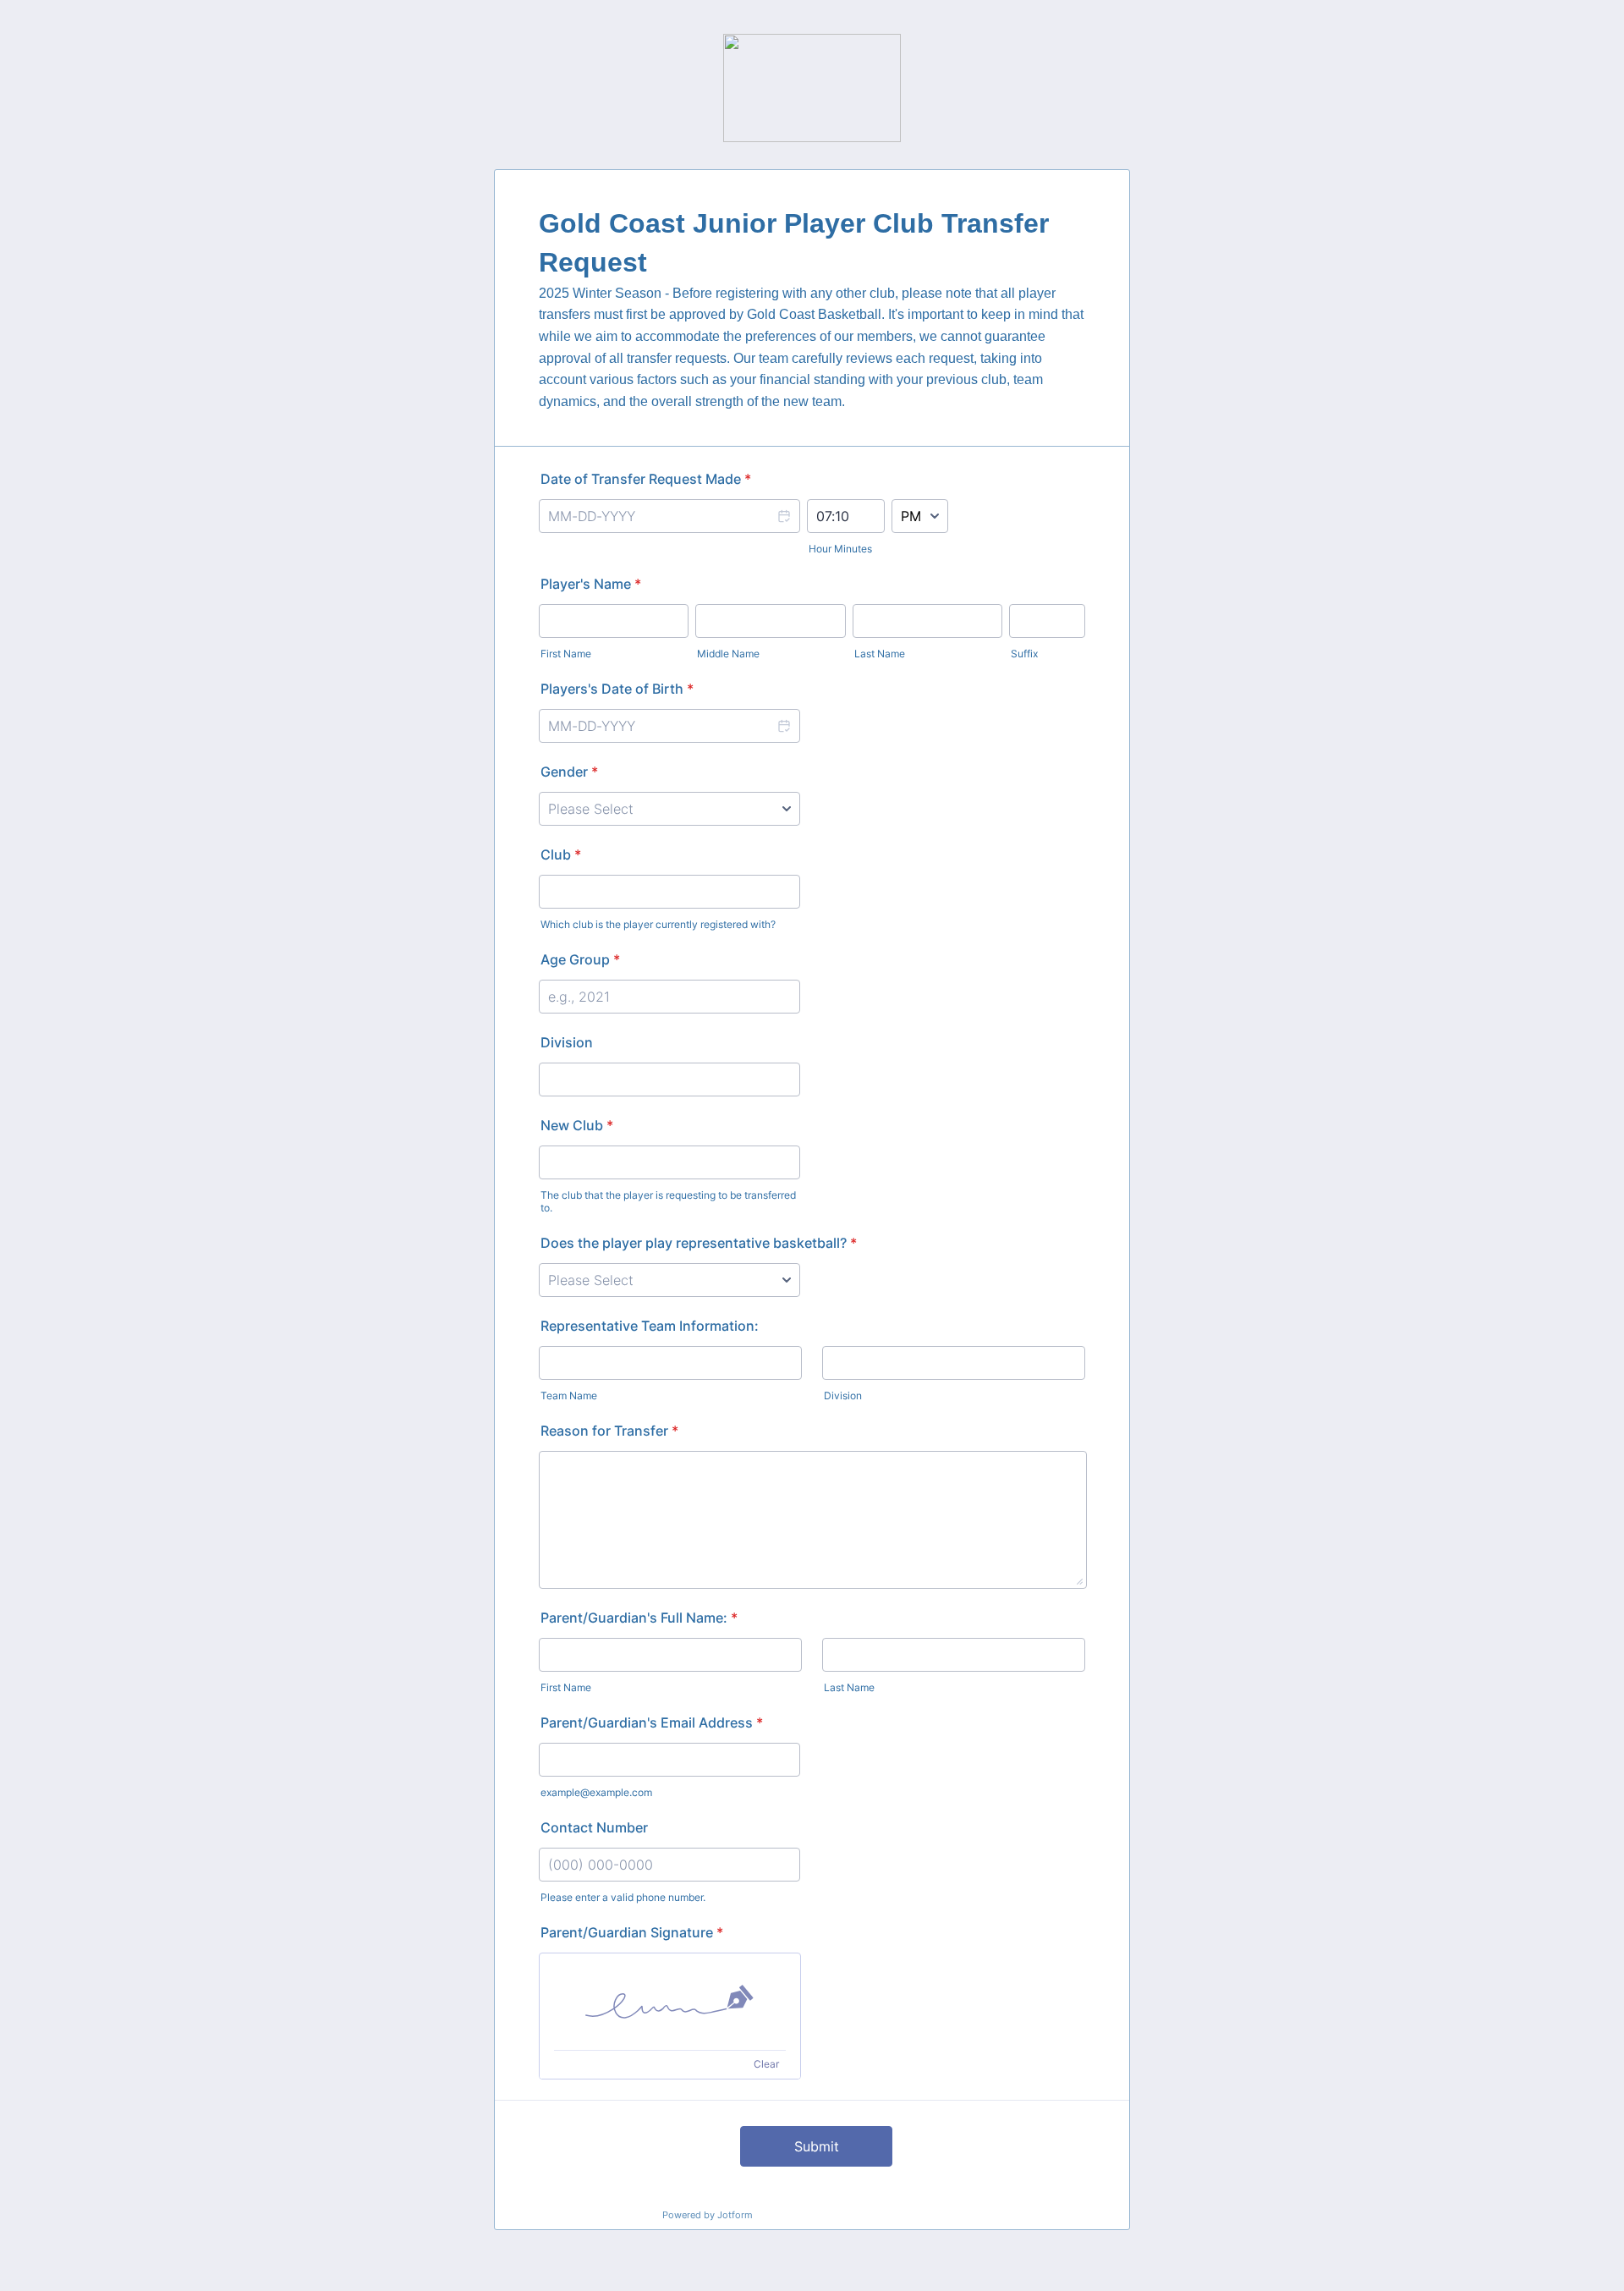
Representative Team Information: (650, 1326)
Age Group (580, 959)
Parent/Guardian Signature (632, 1932)
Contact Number (594, 1827)
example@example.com (596, 1792)
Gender (569, 772)
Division (567, 1042)
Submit (817, 2146)
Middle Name (728, 654)
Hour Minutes (840, 549)
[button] (783, 516)
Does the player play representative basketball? (699, 1243)
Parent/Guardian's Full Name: (639, 1618)
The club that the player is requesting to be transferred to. (668, 1201)
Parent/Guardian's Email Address (652, 1722)
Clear (766, 2064)
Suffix (1024, 654)
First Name (566, 654)
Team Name (569, 1395)
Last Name (880, 654)
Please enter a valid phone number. (623, 1897)
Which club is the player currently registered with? (658, 924)
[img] (670, 2002)
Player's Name (591, 584)
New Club (577, 1125)
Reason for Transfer (609, 1431)
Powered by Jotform (708, 2215)
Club (561, 854)
